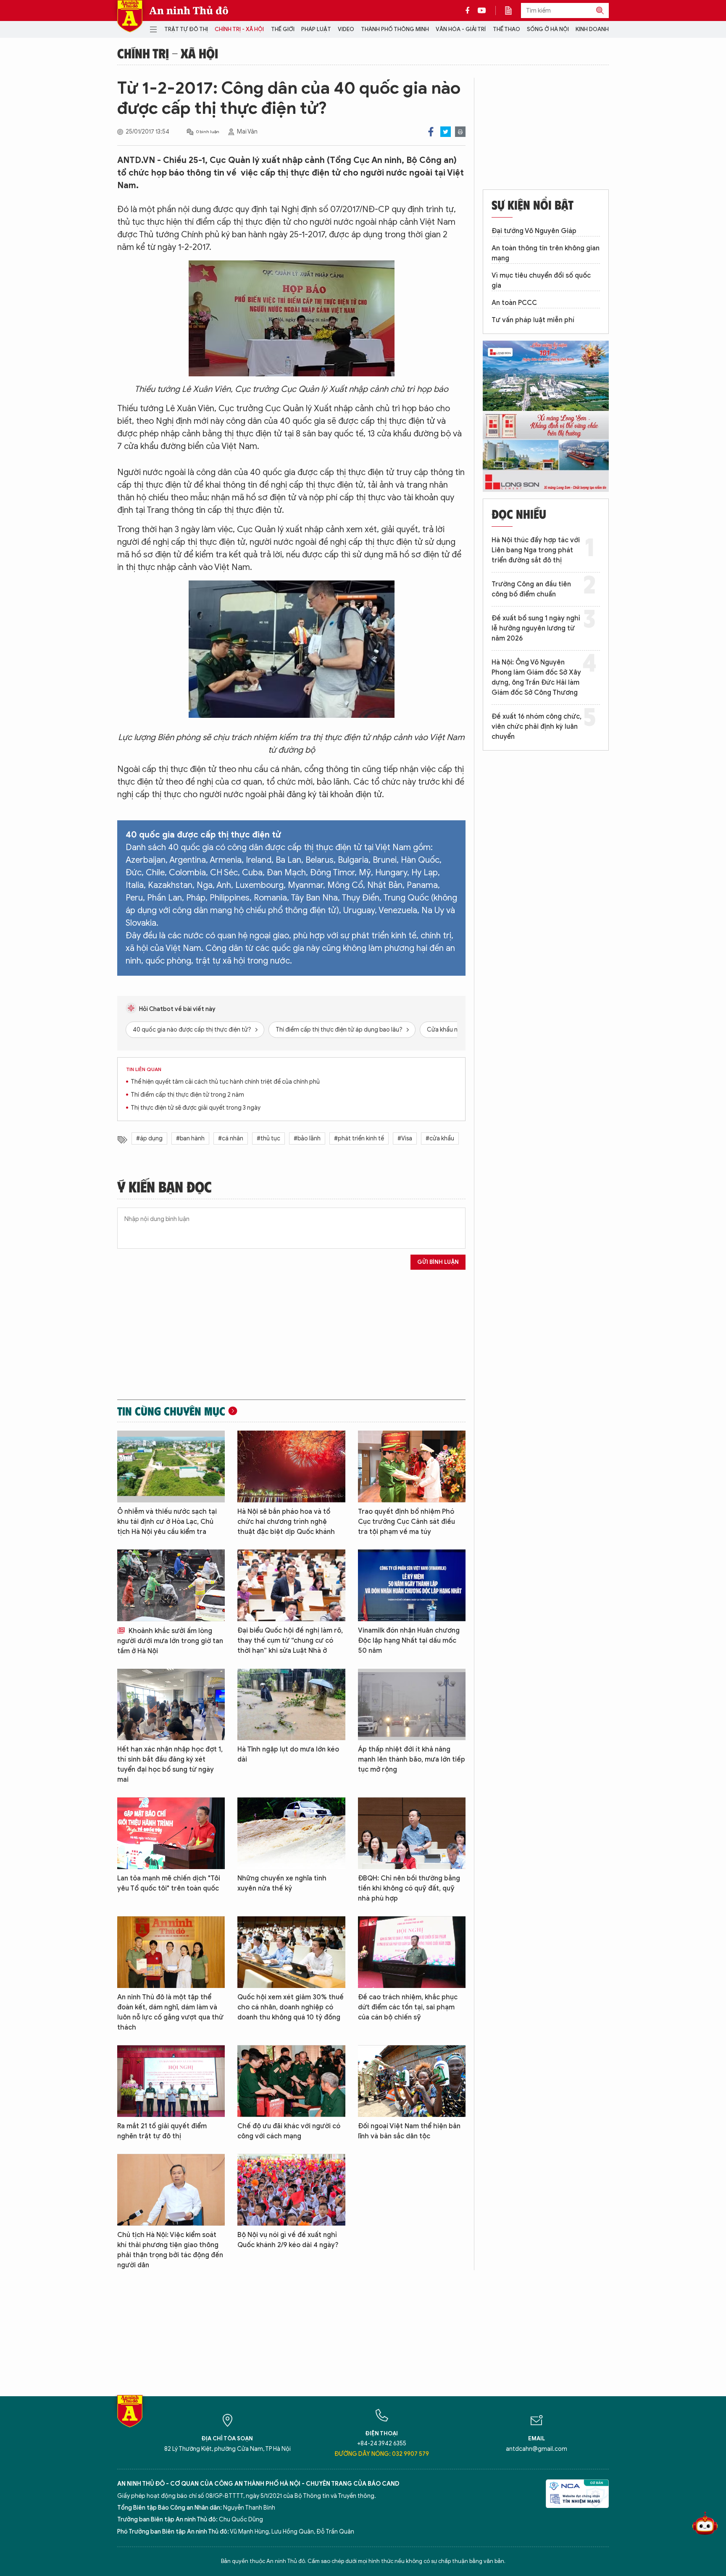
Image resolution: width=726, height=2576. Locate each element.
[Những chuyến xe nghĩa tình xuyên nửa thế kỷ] (291, 1833)
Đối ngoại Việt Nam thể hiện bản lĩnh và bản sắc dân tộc (409, 2131)
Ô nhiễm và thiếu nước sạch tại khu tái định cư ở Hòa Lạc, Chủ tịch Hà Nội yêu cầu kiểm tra (167, 1522)
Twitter (446, 132)
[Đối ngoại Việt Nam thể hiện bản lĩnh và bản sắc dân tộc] (412, 2081)
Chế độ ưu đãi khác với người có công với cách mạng (289, 2131)
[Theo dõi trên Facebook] (470, 11)
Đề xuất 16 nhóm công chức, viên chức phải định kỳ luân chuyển (537, 727)
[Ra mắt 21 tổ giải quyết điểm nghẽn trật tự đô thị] (171, 2081)
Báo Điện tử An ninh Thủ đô (130, 16)
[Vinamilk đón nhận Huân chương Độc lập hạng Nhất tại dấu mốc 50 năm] (412, 1585)
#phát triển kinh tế (359, 1138)
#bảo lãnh (307, 1138)
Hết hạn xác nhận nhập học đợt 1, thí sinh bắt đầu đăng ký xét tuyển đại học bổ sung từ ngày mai (170, 1765)
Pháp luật (316, 29)
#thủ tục (268, 1138)
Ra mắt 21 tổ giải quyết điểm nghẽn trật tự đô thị (162, 2131)
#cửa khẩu (440, 1138)
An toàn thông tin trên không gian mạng (546, 253)
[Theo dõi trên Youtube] (482, 11)
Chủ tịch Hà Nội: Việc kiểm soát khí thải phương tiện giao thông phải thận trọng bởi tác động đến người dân (170, 2250)
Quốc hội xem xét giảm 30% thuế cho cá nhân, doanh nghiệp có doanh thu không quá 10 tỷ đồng (291, 2007)
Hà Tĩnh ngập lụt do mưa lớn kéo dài (288, 1754)
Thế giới (283, 29)
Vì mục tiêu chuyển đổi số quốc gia (541, 281)
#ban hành (190, 1138)
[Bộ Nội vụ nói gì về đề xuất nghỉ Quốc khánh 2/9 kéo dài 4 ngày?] (291, 2190)
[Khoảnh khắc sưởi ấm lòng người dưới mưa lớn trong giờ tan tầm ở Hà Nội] (171, 1585)
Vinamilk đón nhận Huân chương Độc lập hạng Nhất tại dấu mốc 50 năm (409, 1641)
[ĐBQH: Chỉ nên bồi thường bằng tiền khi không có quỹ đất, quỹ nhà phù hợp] (412, 1833)
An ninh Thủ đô (189, 11)
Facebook (431, 132)
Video (346, 29)
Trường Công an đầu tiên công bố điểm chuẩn (531, 589)
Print (460, 132)
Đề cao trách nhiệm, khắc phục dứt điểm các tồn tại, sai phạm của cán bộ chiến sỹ (408, 2007)
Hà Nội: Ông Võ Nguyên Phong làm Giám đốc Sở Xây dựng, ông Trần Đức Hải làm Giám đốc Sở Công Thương (536, 677)
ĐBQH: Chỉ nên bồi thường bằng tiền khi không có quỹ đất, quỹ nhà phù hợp (409, 1888)
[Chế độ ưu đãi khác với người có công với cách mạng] (291, 2081)
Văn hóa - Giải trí (461, 29)
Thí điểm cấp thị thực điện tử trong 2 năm (187, 1095)
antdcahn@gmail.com (537, 2449)
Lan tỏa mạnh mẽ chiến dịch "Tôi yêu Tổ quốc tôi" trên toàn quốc (169, 1883)
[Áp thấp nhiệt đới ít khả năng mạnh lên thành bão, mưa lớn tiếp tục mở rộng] (412, 1705)
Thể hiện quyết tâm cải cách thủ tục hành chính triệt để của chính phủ (225, 1082)
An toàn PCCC (514, 303)
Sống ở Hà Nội (548, 29)
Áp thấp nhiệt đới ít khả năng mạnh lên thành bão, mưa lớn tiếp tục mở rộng (412, 1759)
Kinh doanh (592, 29)
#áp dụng (149, 1138)
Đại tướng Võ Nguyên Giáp (534, 231)
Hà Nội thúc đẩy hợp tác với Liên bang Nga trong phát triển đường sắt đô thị (536, 550)
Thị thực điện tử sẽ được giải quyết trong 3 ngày (196, 1108)
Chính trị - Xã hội (239, 29)
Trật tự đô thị (186, 29)
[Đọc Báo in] (513, 11)
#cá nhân (231, 1138)
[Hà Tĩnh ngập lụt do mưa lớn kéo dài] (291, 1705)
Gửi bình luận (438, 1262)
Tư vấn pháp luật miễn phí (533, 320)
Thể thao (506, 29)
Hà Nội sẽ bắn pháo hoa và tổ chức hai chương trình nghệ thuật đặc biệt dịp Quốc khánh (286, 1522)
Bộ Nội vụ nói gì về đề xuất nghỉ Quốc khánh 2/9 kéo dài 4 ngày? (288, 2240)
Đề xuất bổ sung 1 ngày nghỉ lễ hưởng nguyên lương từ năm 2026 (536, 628)
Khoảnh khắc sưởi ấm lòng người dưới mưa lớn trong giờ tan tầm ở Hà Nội (170, 1641)
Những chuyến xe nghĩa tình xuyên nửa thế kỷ (282, 1883)
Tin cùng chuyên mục (171, 1411)
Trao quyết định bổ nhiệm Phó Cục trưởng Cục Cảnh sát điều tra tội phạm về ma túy (406, 1522)
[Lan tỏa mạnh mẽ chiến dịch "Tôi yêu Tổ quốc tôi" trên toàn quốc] (171, 1833)
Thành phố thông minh (395, 29)
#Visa (405, 1138)
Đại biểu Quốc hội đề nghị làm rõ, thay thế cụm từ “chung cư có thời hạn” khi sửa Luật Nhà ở (290, 1641)
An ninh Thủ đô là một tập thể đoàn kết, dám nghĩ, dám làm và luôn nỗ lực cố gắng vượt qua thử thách (170, 2012)
